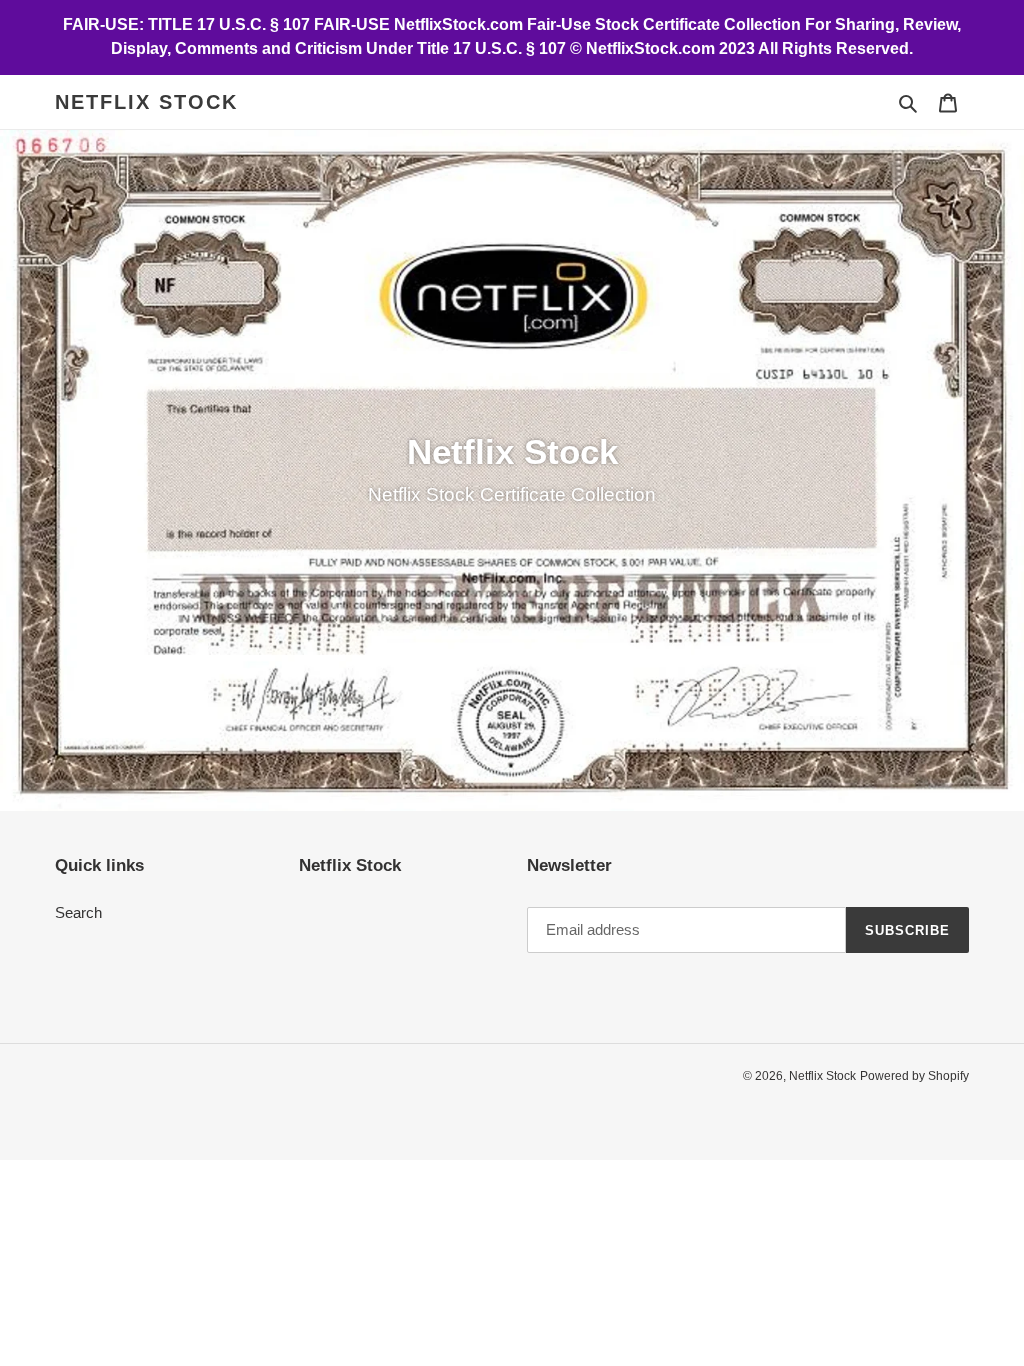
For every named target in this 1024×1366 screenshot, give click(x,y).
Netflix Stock (146, 102)
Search (78, 912)
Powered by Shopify (914, 1076)
